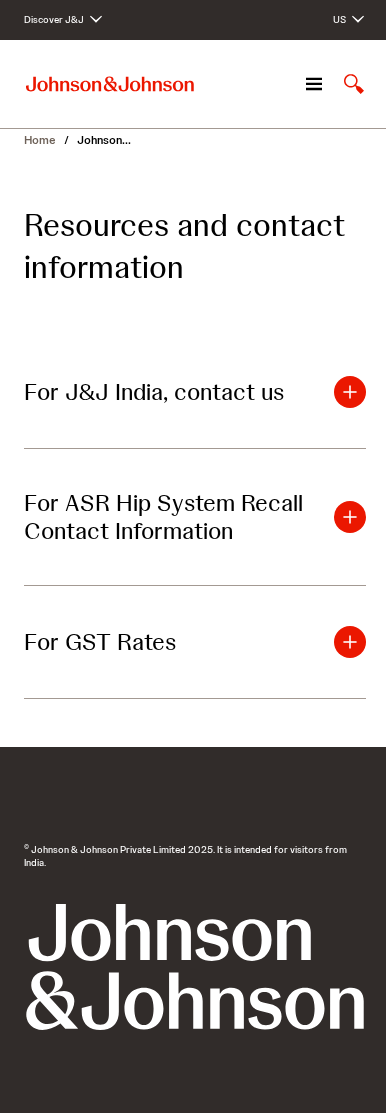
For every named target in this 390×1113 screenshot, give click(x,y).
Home (40, 140)
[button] (195, 392)
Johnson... (104, 140)
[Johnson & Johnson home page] (110, 84)
